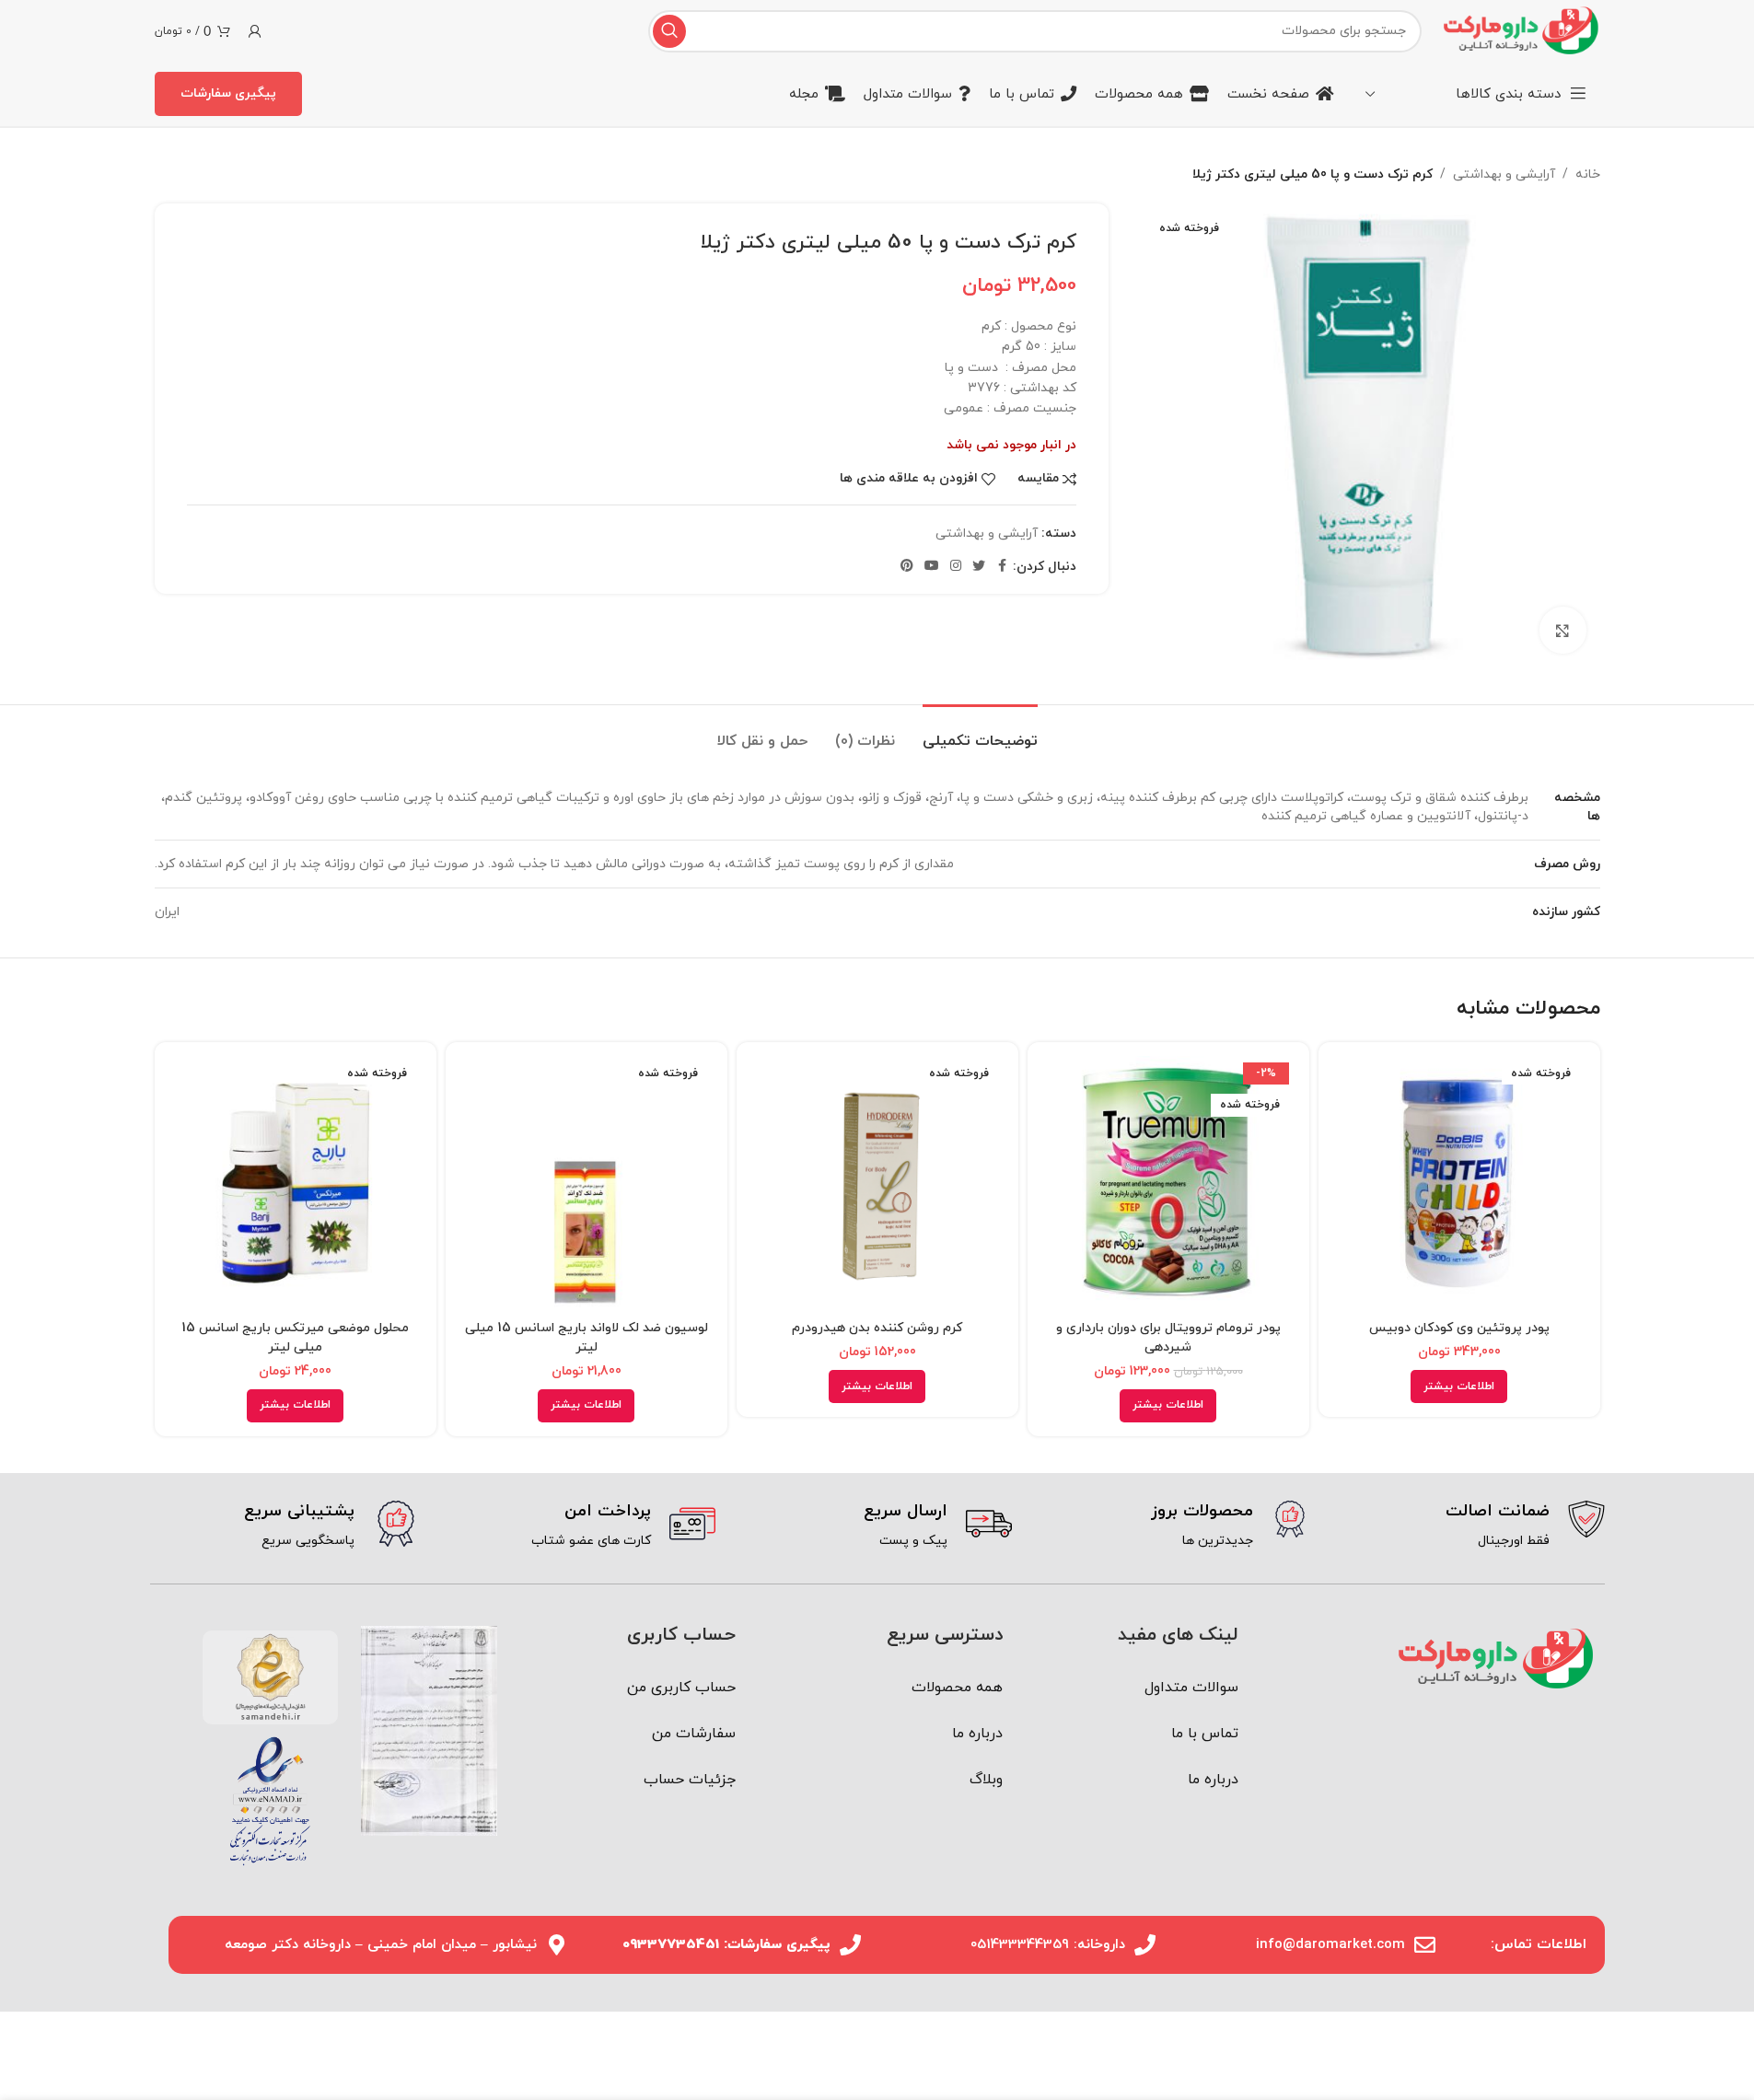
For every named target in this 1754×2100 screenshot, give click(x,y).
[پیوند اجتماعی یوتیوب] (932, 567)
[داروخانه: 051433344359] (1145, 1945)
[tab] (980, 732)
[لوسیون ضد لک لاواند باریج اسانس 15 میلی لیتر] (587, 1183)
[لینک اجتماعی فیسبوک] (1002, 567)
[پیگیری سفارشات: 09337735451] (850, 1945)
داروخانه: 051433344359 (1048, 1945)
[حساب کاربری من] (255, 31)
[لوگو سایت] (1520, 30)
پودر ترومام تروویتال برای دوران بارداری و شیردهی (1168, 1338)
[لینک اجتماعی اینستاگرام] (956, 567)
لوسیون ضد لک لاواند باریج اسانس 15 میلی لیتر (587, 1338)
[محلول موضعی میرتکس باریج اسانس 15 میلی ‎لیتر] (296, 1183)
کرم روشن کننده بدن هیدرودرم (877, 1328)
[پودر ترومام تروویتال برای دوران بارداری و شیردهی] (1168, 1183)
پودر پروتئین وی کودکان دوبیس (1459, 1328)
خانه (1588, 174)
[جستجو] (669, 31)
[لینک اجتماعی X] (979, 567)
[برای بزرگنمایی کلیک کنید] (1562, 630)
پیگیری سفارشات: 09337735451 (726, 1945)
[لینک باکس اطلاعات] (1470, 1526)
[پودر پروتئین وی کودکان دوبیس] (1459, 1183)
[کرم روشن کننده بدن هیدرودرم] (877, 1183)
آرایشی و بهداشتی (1504, 174)
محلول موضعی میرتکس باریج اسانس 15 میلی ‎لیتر (295, 1338)
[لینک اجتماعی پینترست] (907, 567)
